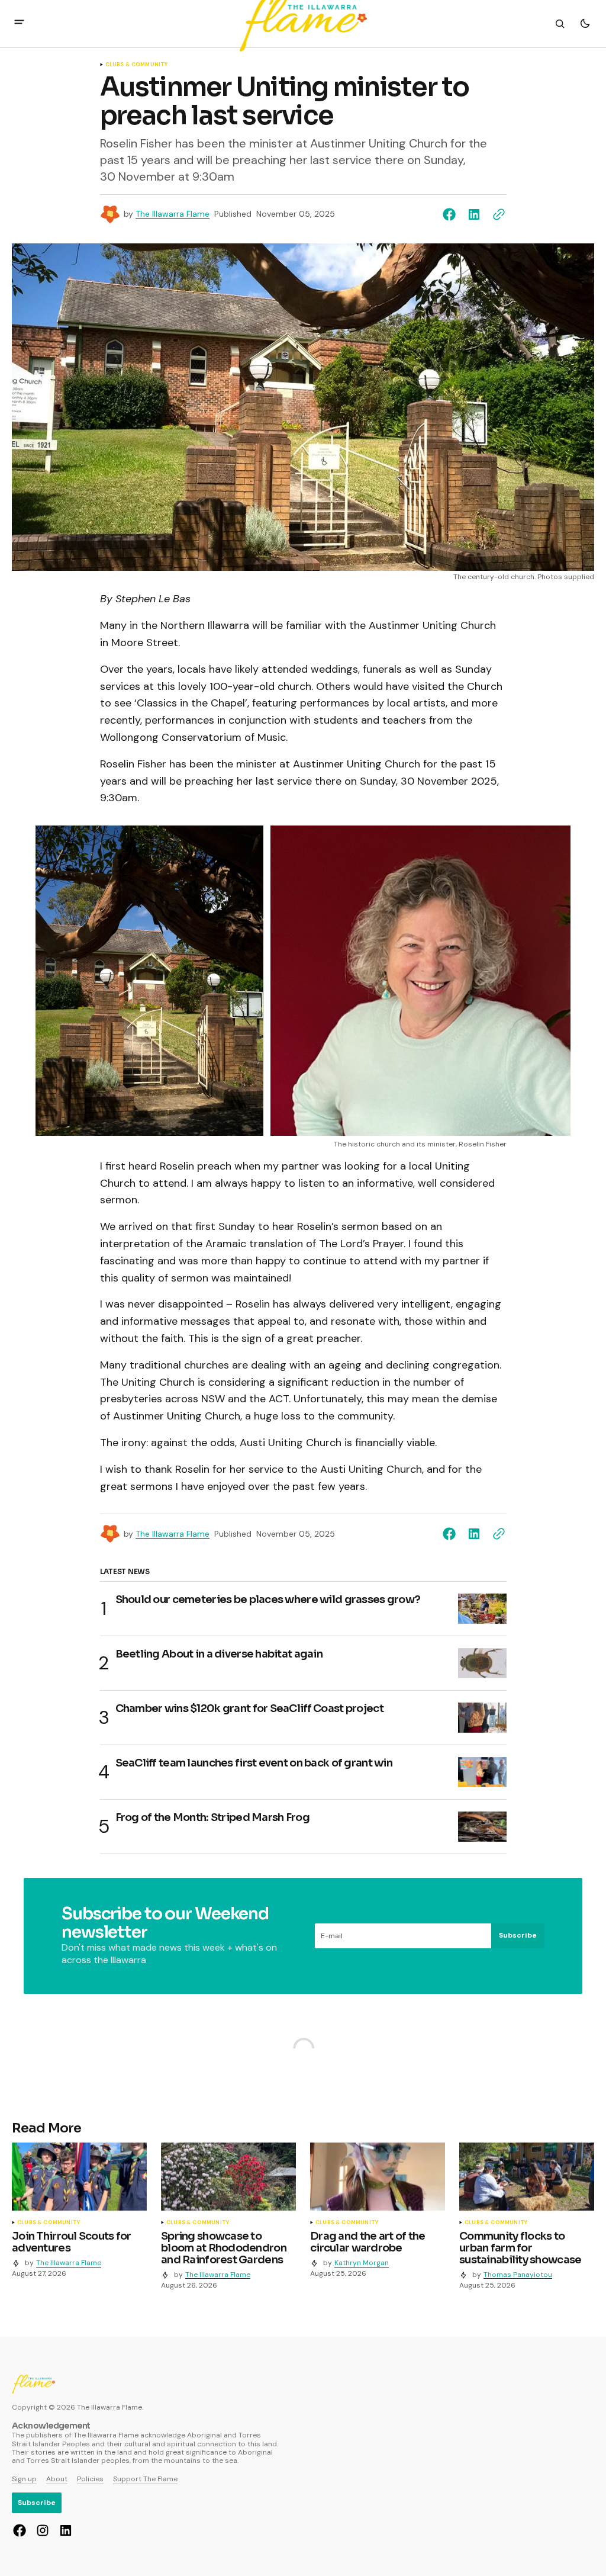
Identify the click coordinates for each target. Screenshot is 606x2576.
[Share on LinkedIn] (474, 214)
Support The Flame (145, 2479)
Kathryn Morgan (362, 2263)
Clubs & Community (137, 65)
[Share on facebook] (452, 214)
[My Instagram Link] (43, 2530)
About (57, 2479)
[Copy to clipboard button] (497, 214)
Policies (90, 2479)
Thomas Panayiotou (518, 2275)
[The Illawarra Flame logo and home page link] (33, 2384)
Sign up (24, 2479)
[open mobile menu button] (19, 23)
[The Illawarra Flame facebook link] (21, 2530)
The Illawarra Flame (173, 214)
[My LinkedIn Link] (64, 2530)
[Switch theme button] (585, 24)
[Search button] (560, 24)
